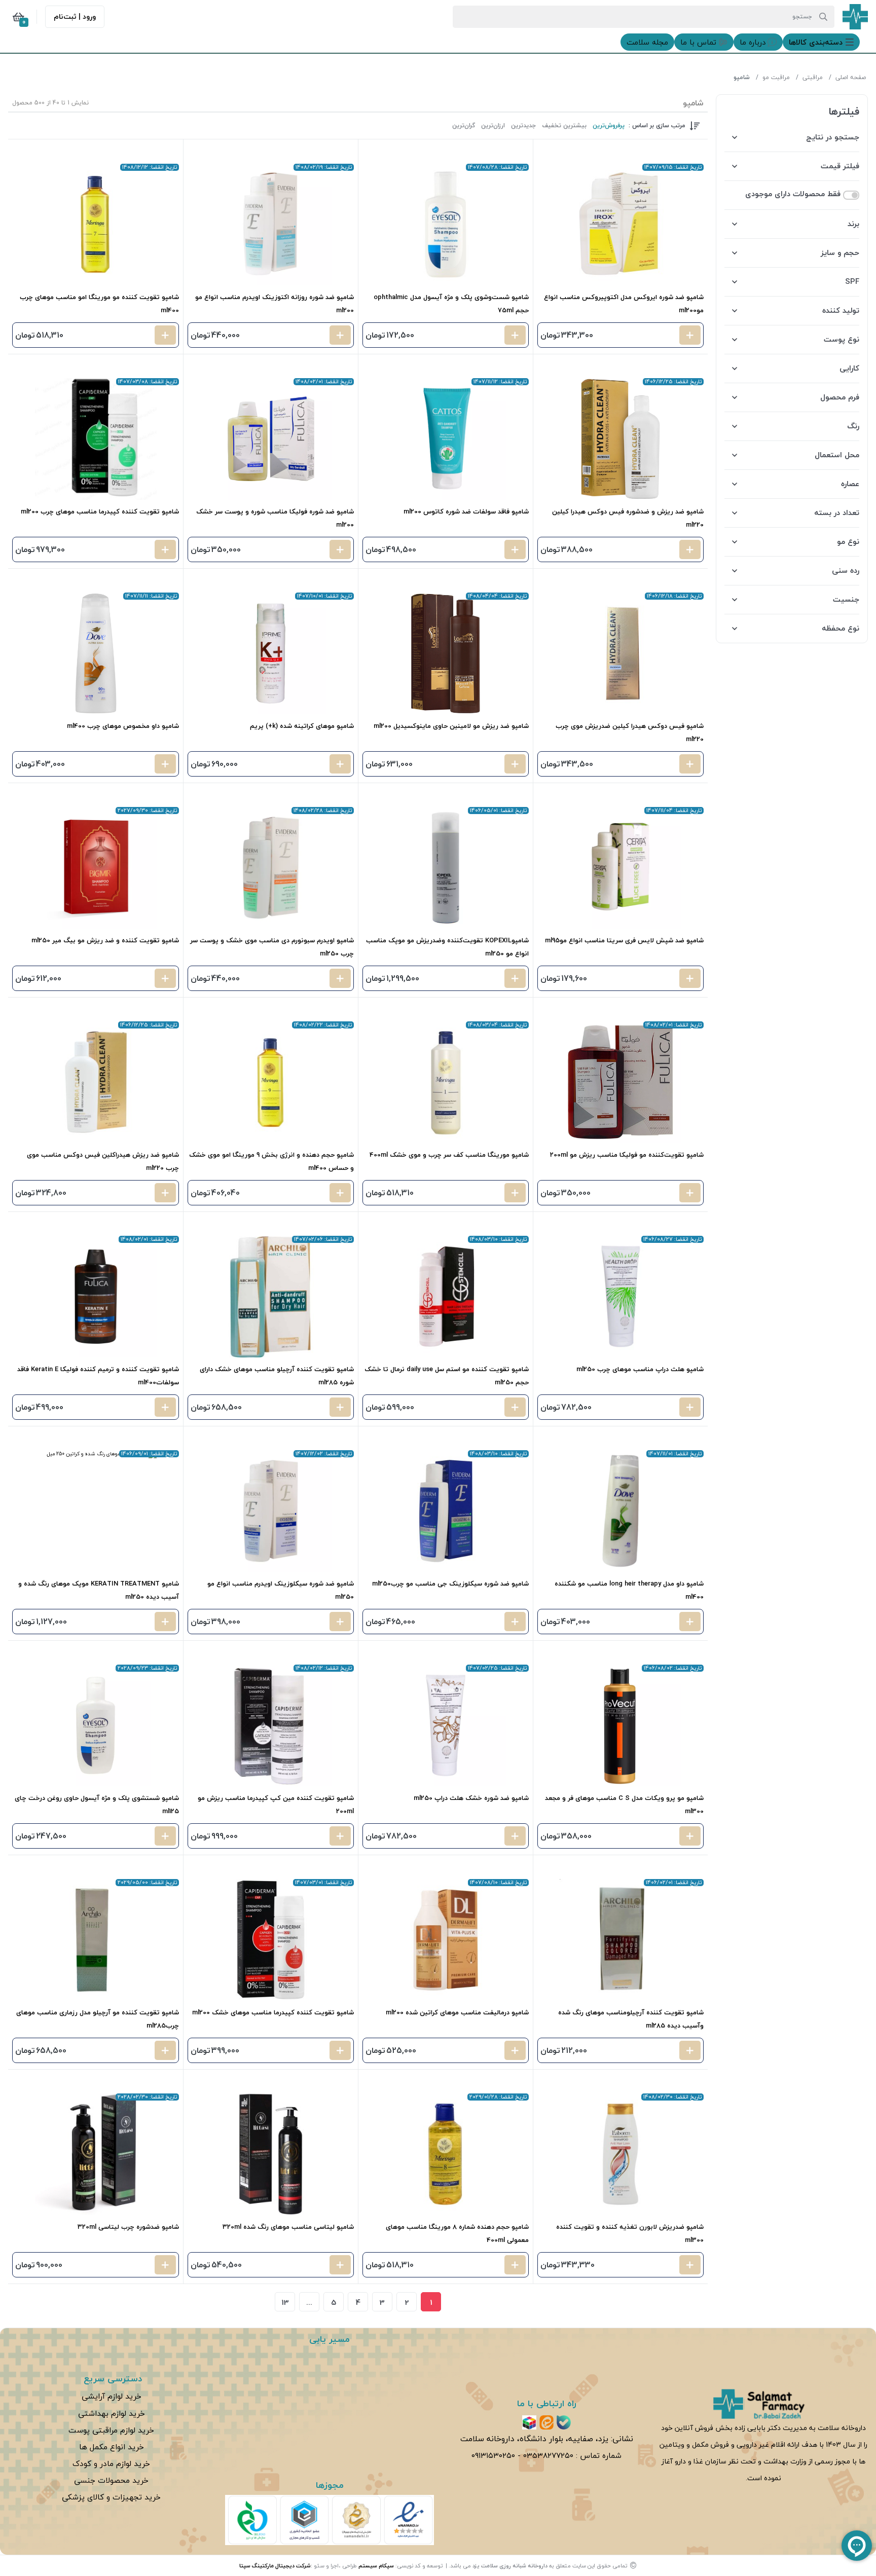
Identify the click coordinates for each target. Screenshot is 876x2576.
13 (285, 2302)
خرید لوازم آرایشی (112, 2396)
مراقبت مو (776, 77)
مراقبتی (813, 77)
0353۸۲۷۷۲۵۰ (548, 2455)
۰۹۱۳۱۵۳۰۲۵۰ (493, 2455)
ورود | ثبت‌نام (75, 16)
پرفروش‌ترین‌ (609, 126)
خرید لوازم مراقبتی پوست (111, 2430)
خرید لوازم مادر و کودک (111, 2463)
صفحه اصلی (851, 77)
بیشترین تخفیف (564, 126)
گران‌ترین (464, 126)
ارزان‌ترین (493, 126)
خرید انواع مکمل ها (112, 2447)
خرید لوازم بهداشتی (112, 2413)
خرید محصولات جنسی (111, 2480)
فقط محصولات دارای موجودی (793, 194)
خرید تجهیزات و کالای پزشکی (111, 2497)
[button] (821, 42)
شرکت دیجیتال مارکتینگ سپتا (275, 2566)
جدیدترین (523, 126)
